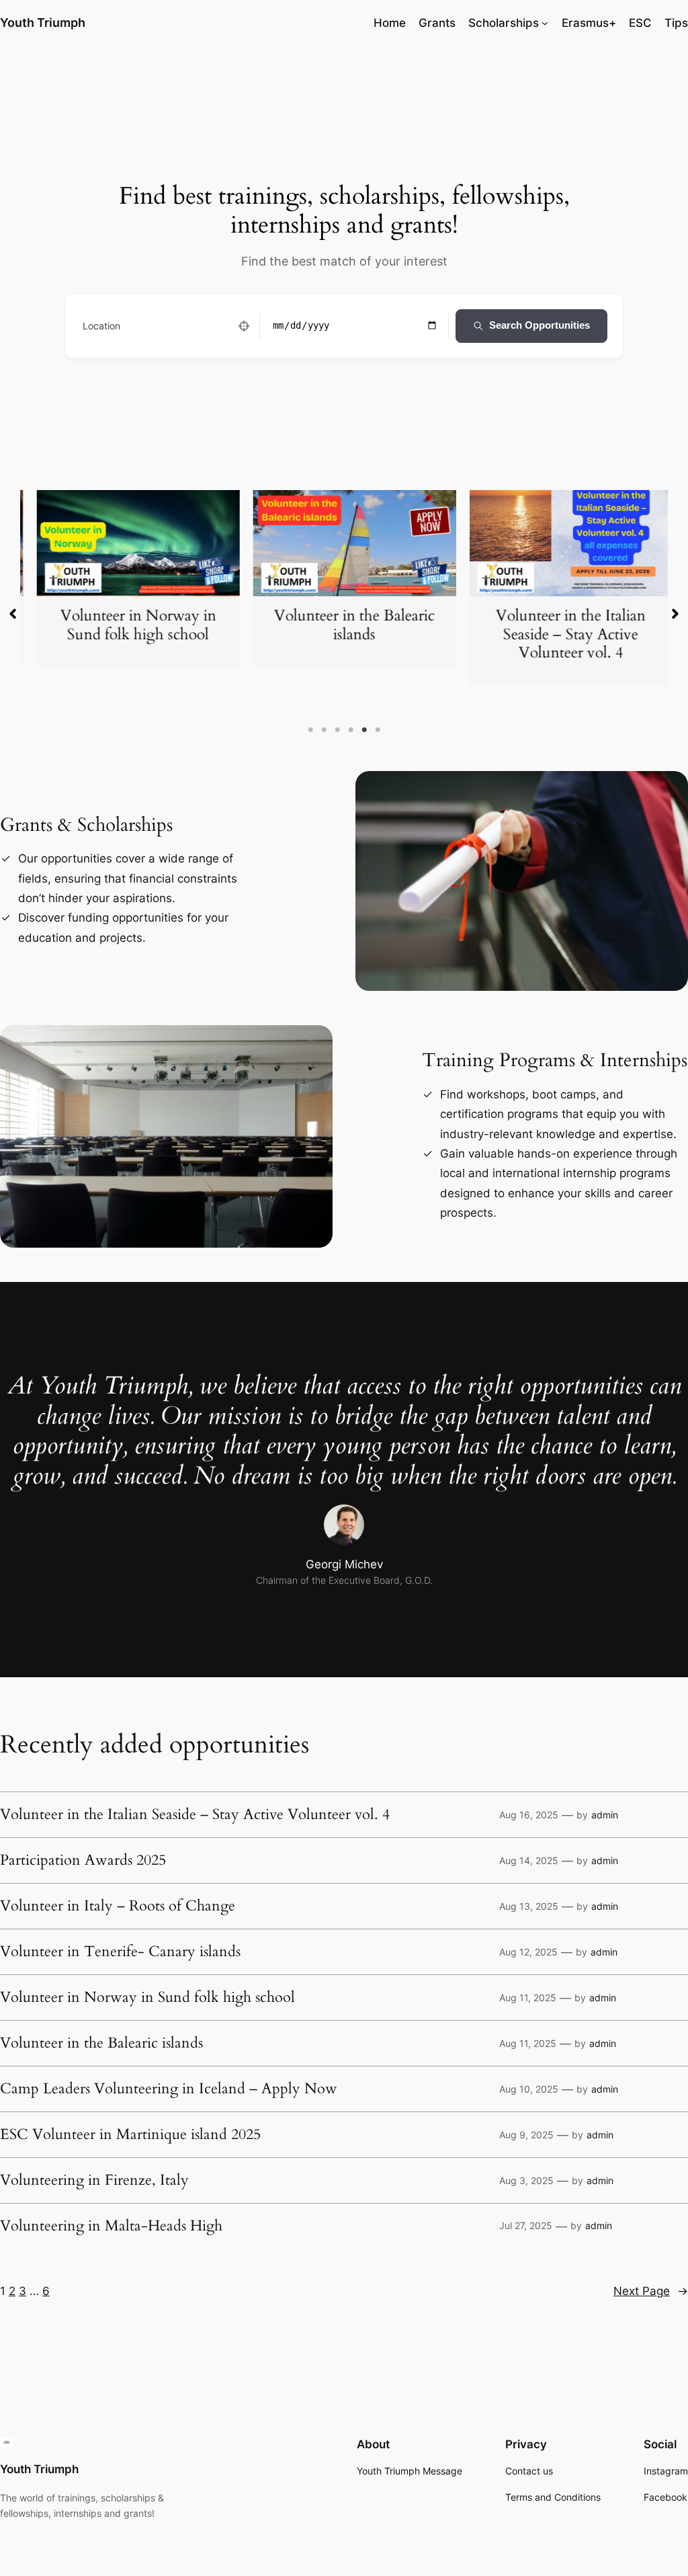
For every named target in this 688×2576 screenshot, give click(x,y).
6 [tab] (378, 730)
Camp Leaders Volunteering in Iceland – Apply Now (169, 2089)
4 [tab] (351, 730)
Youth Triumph (43, 23)
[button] (13, 614)
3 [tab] (337, 730)
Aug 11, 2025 (528, 1998)
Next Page (651, 2291)
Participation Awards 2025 (83, 1861)
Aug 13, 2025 (529, 1906)
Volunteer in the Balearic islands (345, 625)
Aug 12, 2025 (528, 1952)
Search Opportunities (540, 325)
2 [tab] (324, 730)
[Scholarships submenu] (545, 23)
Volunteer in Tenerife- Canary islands (120, 1952)
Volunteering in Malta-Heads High (111, 2226)
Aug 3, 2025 (526, 2180)
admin (605, 1815)
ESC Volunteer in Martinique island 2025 (130, 2135)
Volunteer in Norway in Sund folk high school (128, 625)
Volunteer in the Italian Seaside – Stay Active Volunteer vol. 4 (561, 634)
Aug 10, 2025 (529, 2089)
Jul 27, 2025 (526, 2225)
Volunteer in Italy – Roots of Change (118, 1906)
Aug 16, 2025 (529, 1815)
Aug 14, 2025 (529, 1860)
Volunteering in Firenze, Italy (94, 2181)
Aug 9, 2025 (526, 2135)
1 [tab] (310, 730)
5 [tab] (364, 730)
